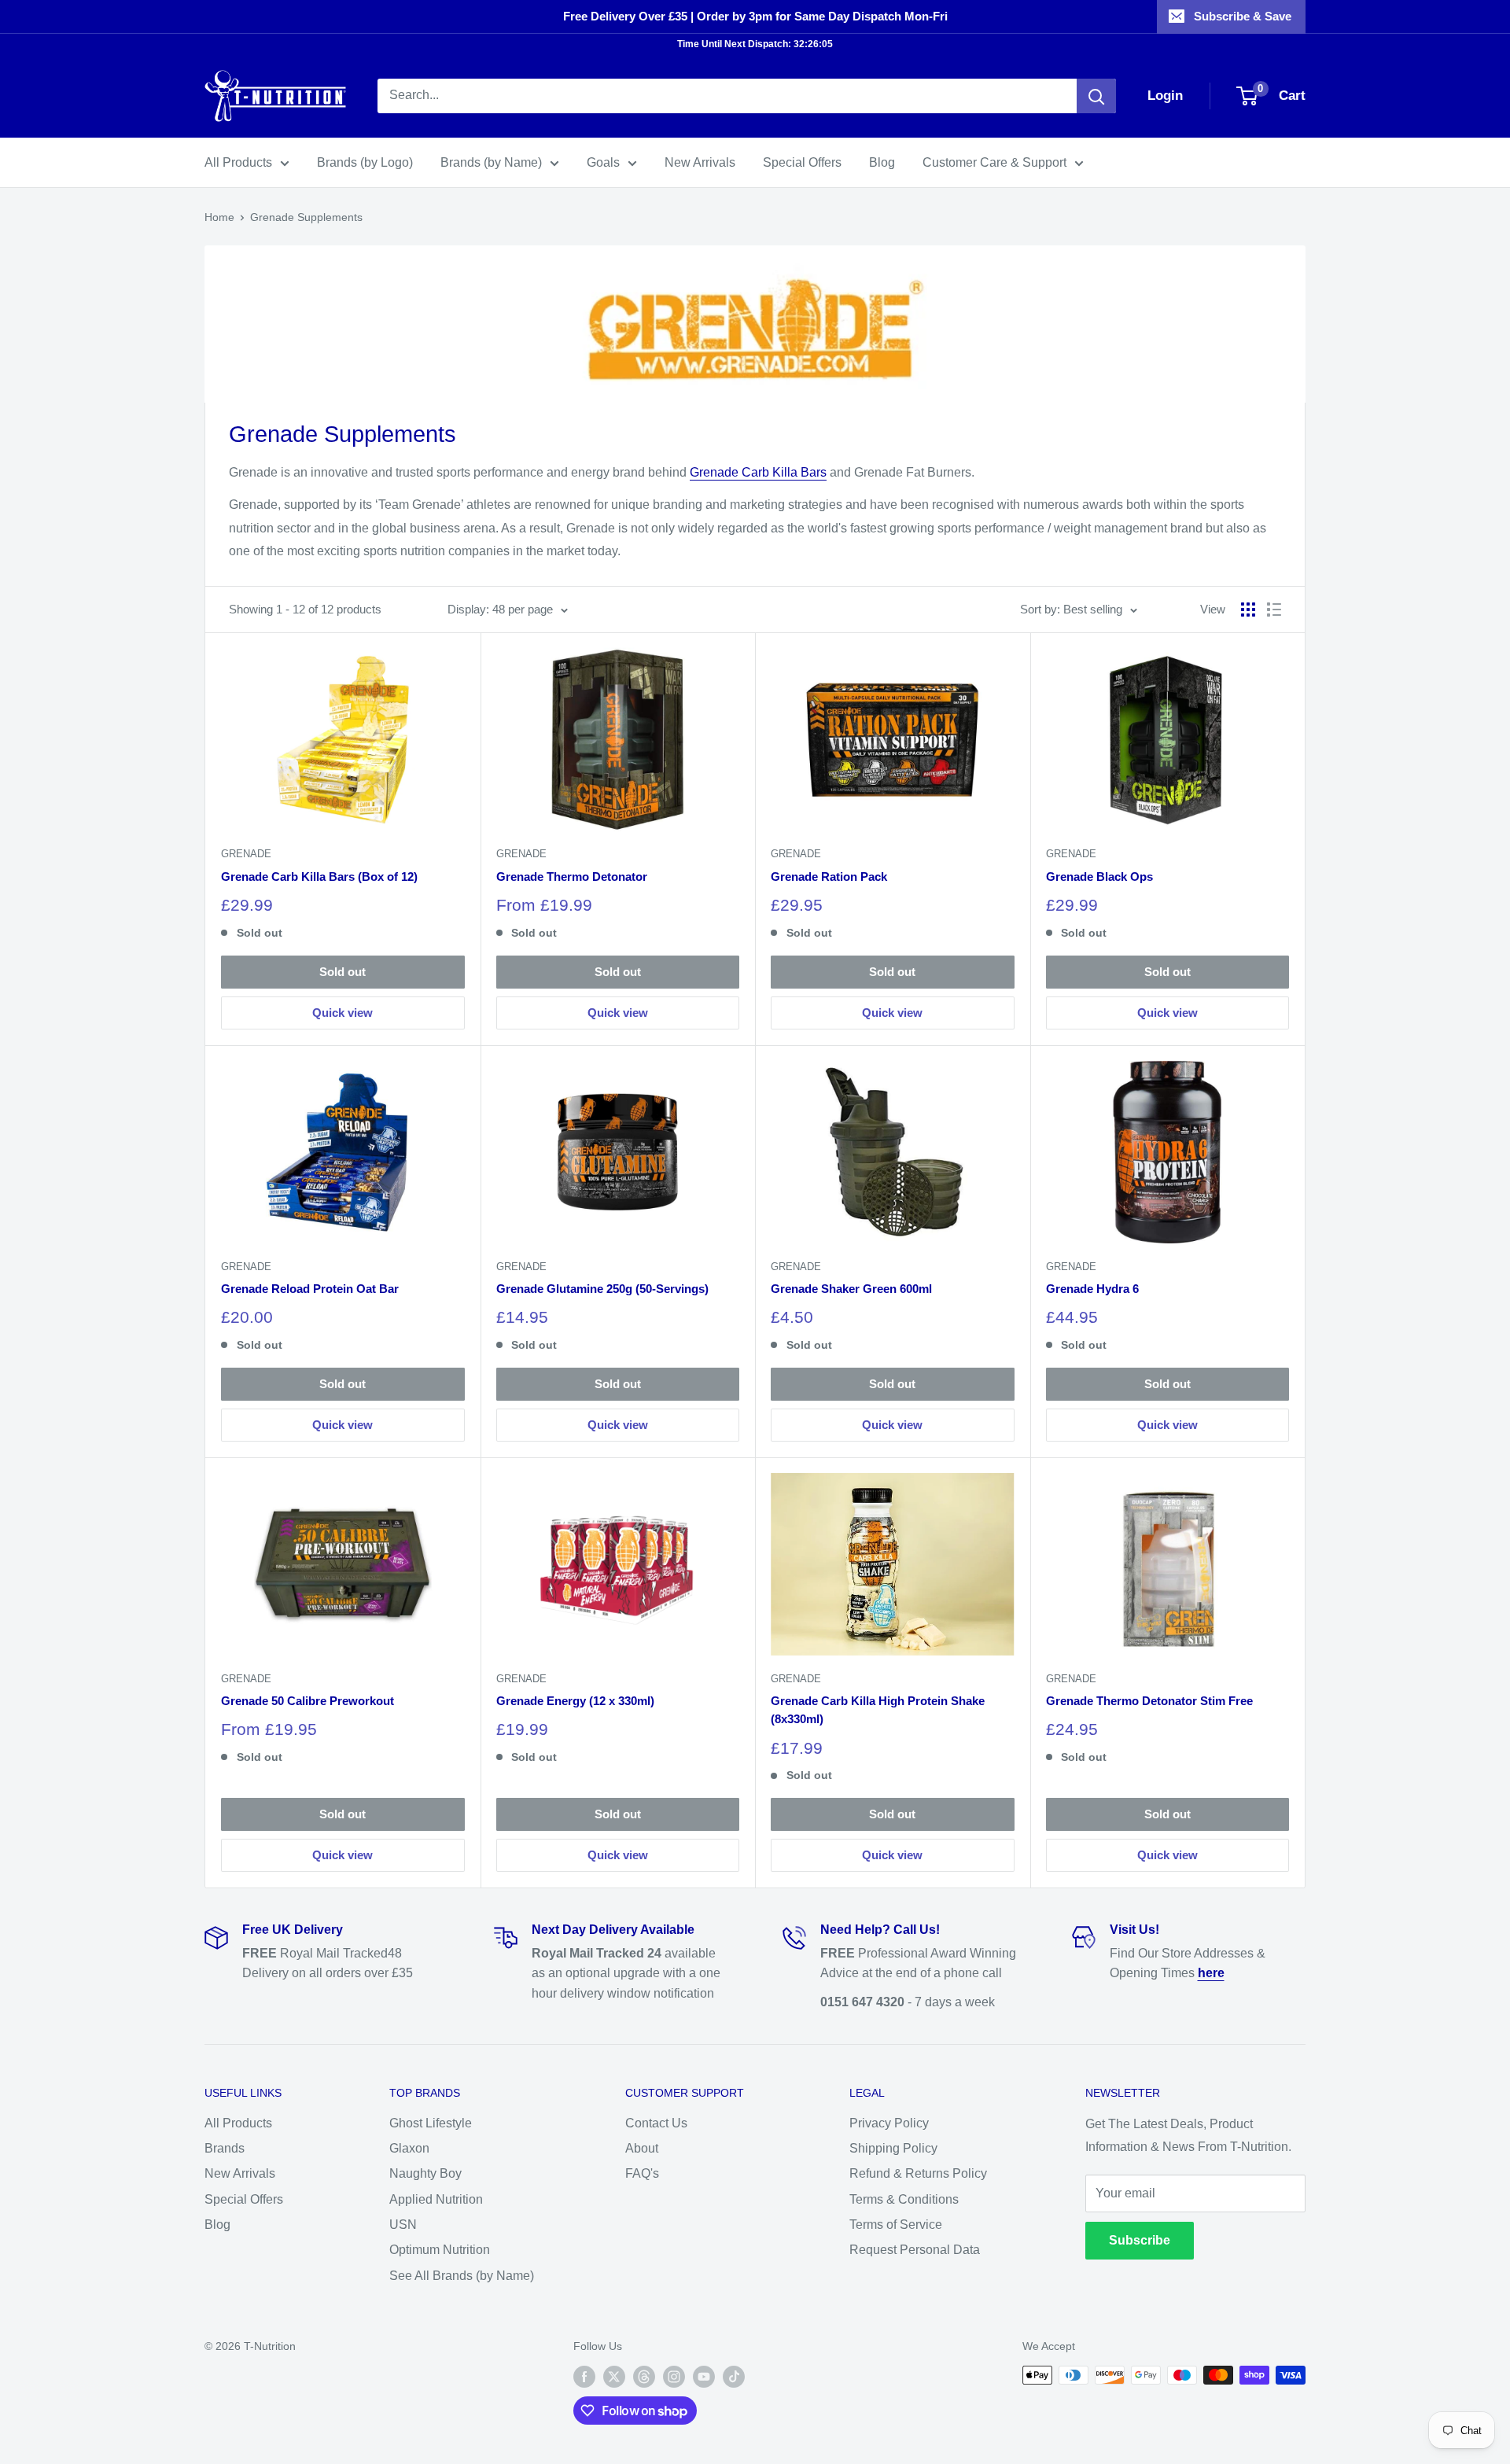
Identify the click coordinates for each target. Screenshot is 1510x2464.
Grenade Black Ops (1099, 877)
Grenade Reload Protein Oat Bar (310, 1289)
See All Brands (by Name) (462, 2276)
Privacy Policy (889, 2123)
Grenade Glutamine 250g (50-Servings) (602, 1289)
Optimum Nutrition (440, 2250)
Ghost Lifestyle (431, 2123)
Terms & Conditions (904, 2199)
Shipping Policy (893, 2148)
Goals (603, 162)
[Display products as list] (1274, 610)
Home (219, 217)
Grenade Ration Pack (829, 877)
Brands (225, 2148)
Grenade (246, 854)
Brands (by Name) (491, 162)
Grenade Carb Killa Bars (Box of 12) (319, 877)
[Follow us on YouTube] (704, 2377)
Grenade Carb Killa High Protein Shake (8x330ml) (878, 1710)
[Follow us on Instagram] (674, 2377)
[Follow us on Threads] (644, 2377)
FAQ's (642, 2173)
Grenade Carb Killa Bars (758, 472)
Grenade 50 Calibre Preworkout (308, 1701)
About (642, 2148)
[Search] (1096, 96)
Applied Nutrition (436, 2199)
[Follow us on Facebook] (584, 2377)
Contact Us (656, 2123)
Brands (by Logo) (365, 162)
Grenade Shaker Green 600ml (851, 1289)
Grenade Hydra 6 (1092, 1289)
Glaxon (409, 2148)
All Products (238, 162)
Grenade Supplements (306, 217)
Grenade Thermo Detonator (572, 877)
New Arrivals (700, 162)
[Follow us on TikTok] (734, 2377)
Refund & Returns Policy (918, 2173)
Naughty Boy (425, 2173)
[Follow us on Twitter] (614, 2377)
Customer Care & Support (994, 162)
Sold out (343, 972)
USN (403, 2225)
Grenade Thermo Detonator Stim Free (1149, 1701)
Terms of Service (896, 2225)
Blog (882, 162)
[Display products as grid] (1248, 610)
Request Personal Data (915, 2250)
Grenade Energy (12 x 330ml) (575, 1701)
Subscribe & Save (1243, 16)
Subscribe (1140, 2240)
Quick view (343, 1013)
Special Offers (802, 162)
